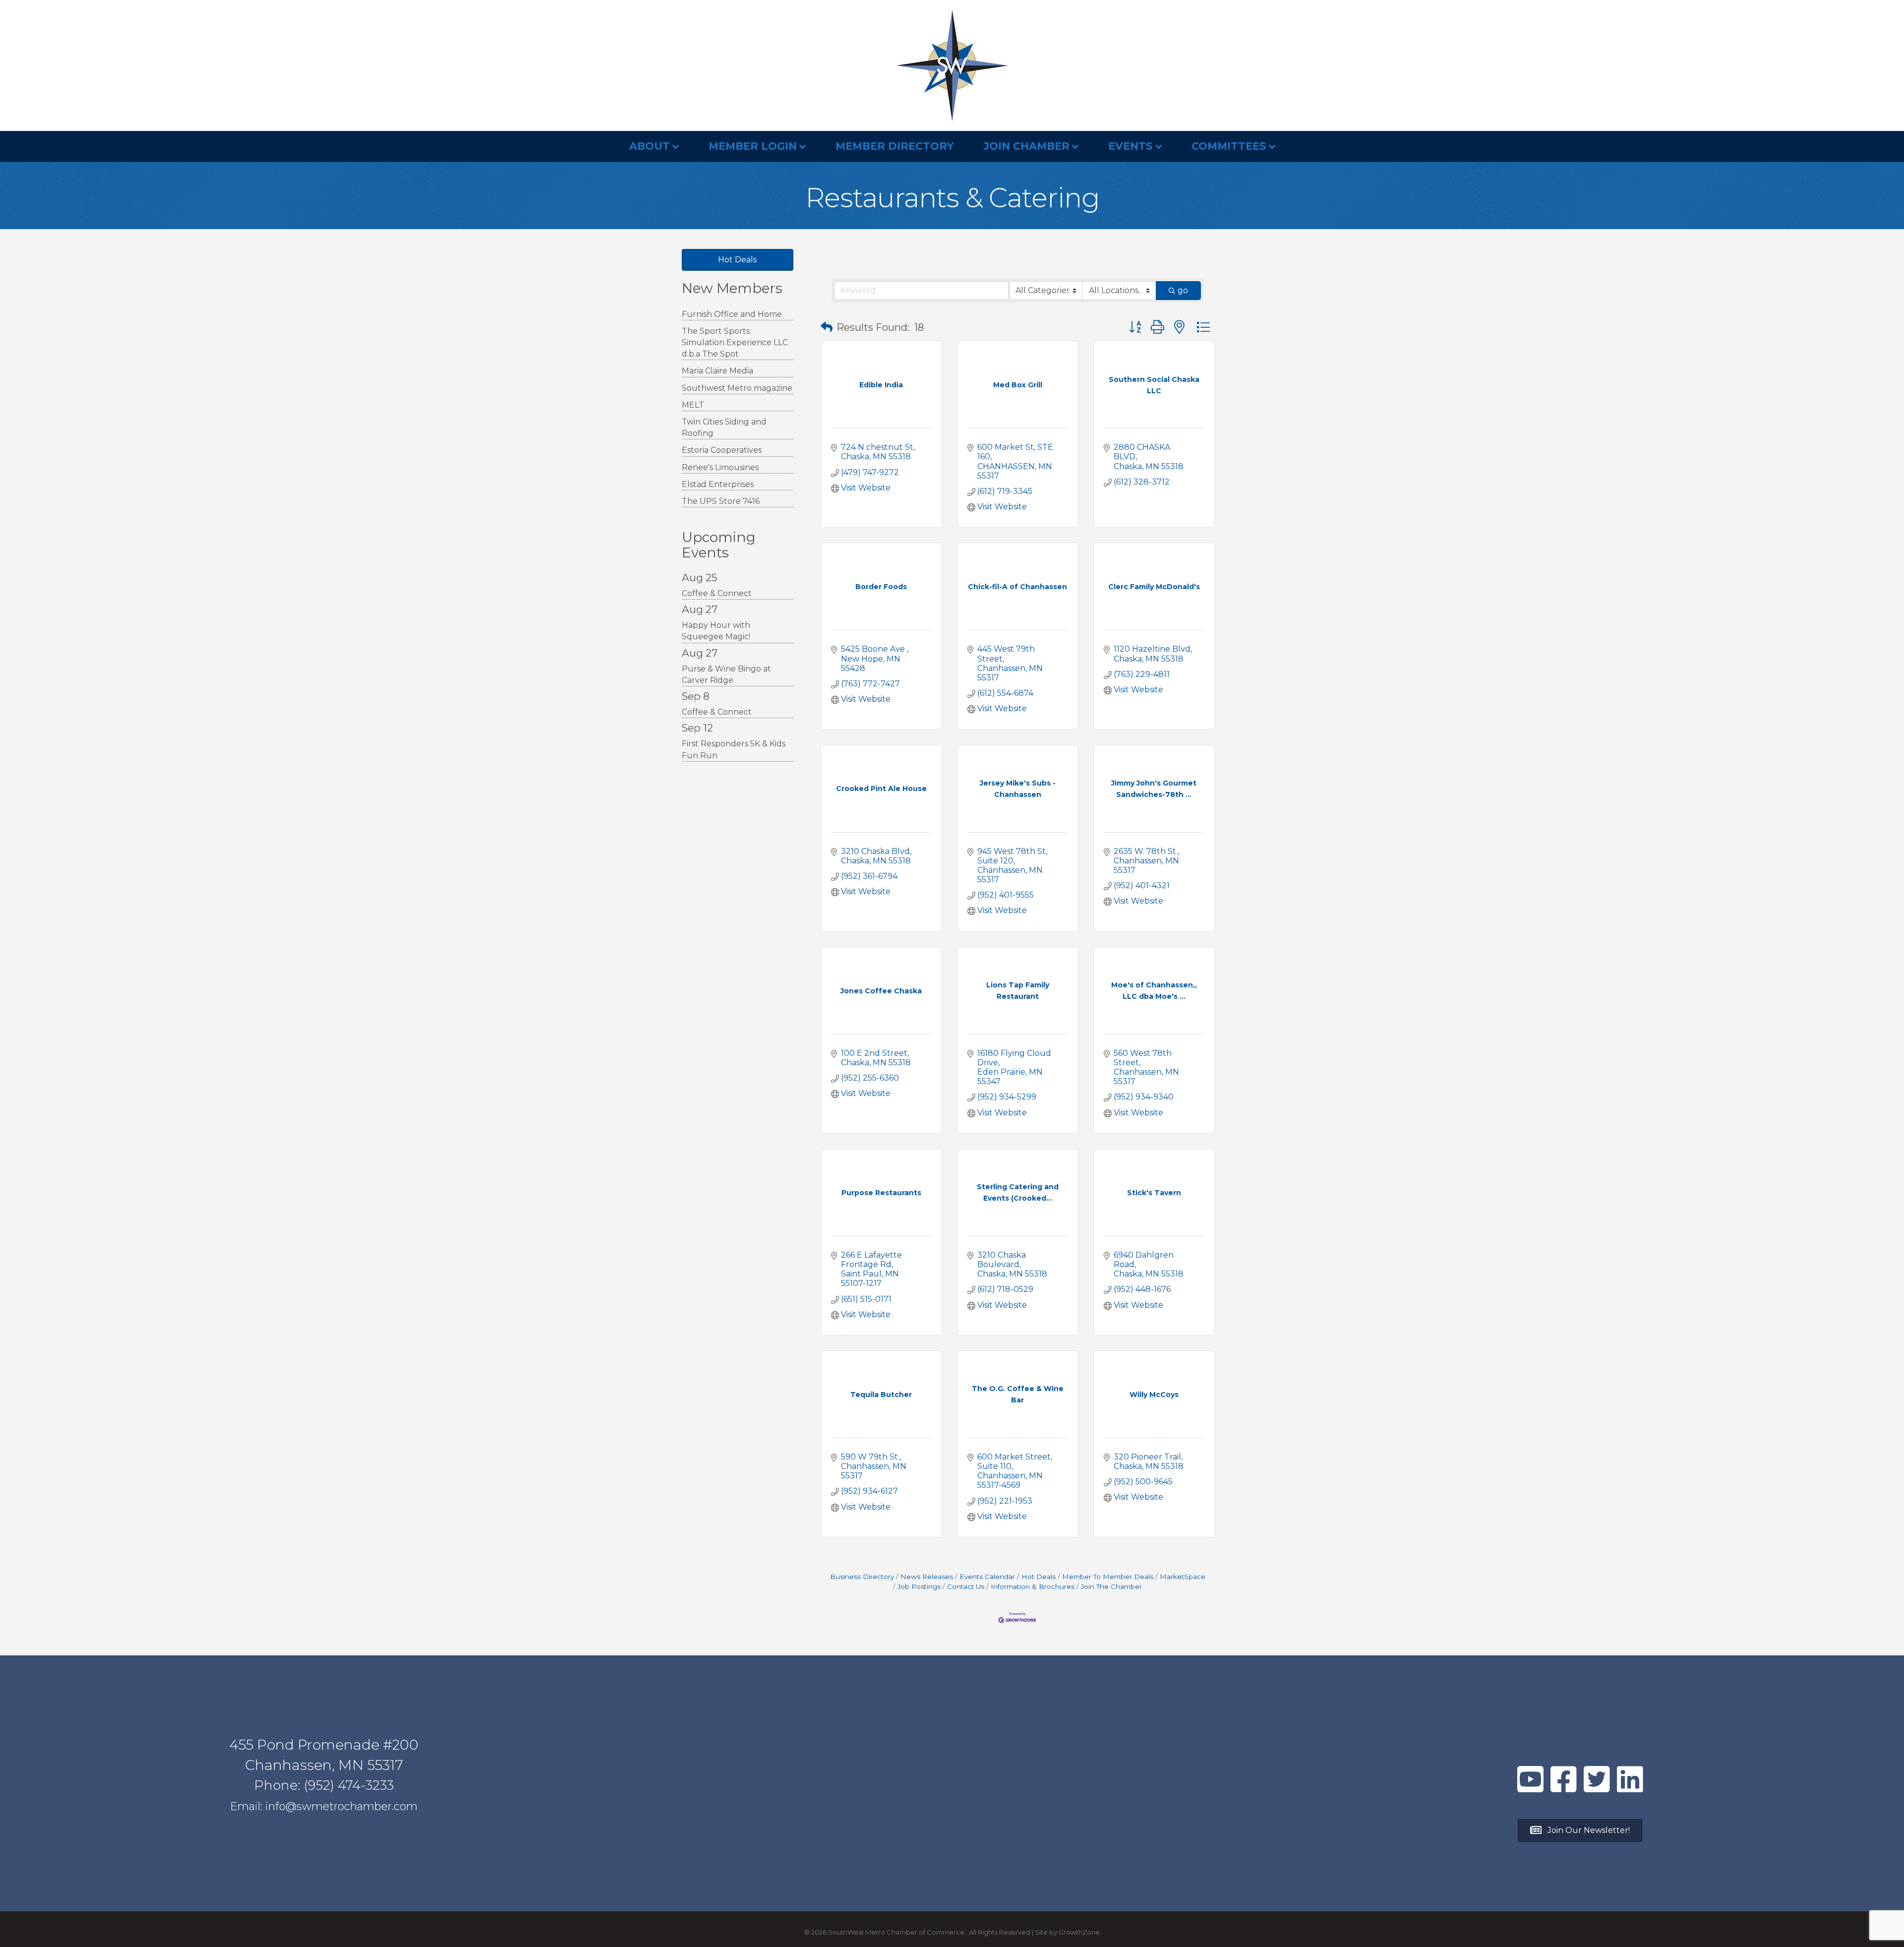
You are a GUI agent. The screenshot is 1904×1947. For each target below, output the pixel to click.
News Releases (927, 1577)
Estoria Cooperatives (722, 450)
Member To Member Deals (1108, 1577)
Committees (1229, 146)
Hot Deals (1039, 1577)
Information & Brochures (1033, 1586)
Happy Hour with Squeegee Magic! (716, 631)
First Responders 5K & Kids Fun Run (734, 749)
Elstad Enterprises (718, 484)
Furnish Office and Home (732, 314)
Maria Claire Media (717, 371)
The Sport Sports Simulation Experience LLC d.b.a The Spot (735, 342)
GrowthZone (1079, 1932)
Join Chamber (1027, 146)
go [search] (1183, 290)
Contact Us (966, 1586)
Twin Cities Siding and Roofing (724, 427)
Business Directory (862, 1577)
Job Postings (919, 1586)
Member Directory (895, 146)
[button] (827, 327)
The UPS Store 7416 (721, 501)
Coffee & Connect (717, 593)
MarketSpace (1183, 1577)
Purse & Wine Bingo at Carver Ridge (726, 674)
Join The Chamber (1111, 1586)
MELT (693, 405)
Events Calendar (987, 1577)
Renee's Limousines (720, 467)
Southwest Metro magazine (737, 388)
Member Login (753, 146)
